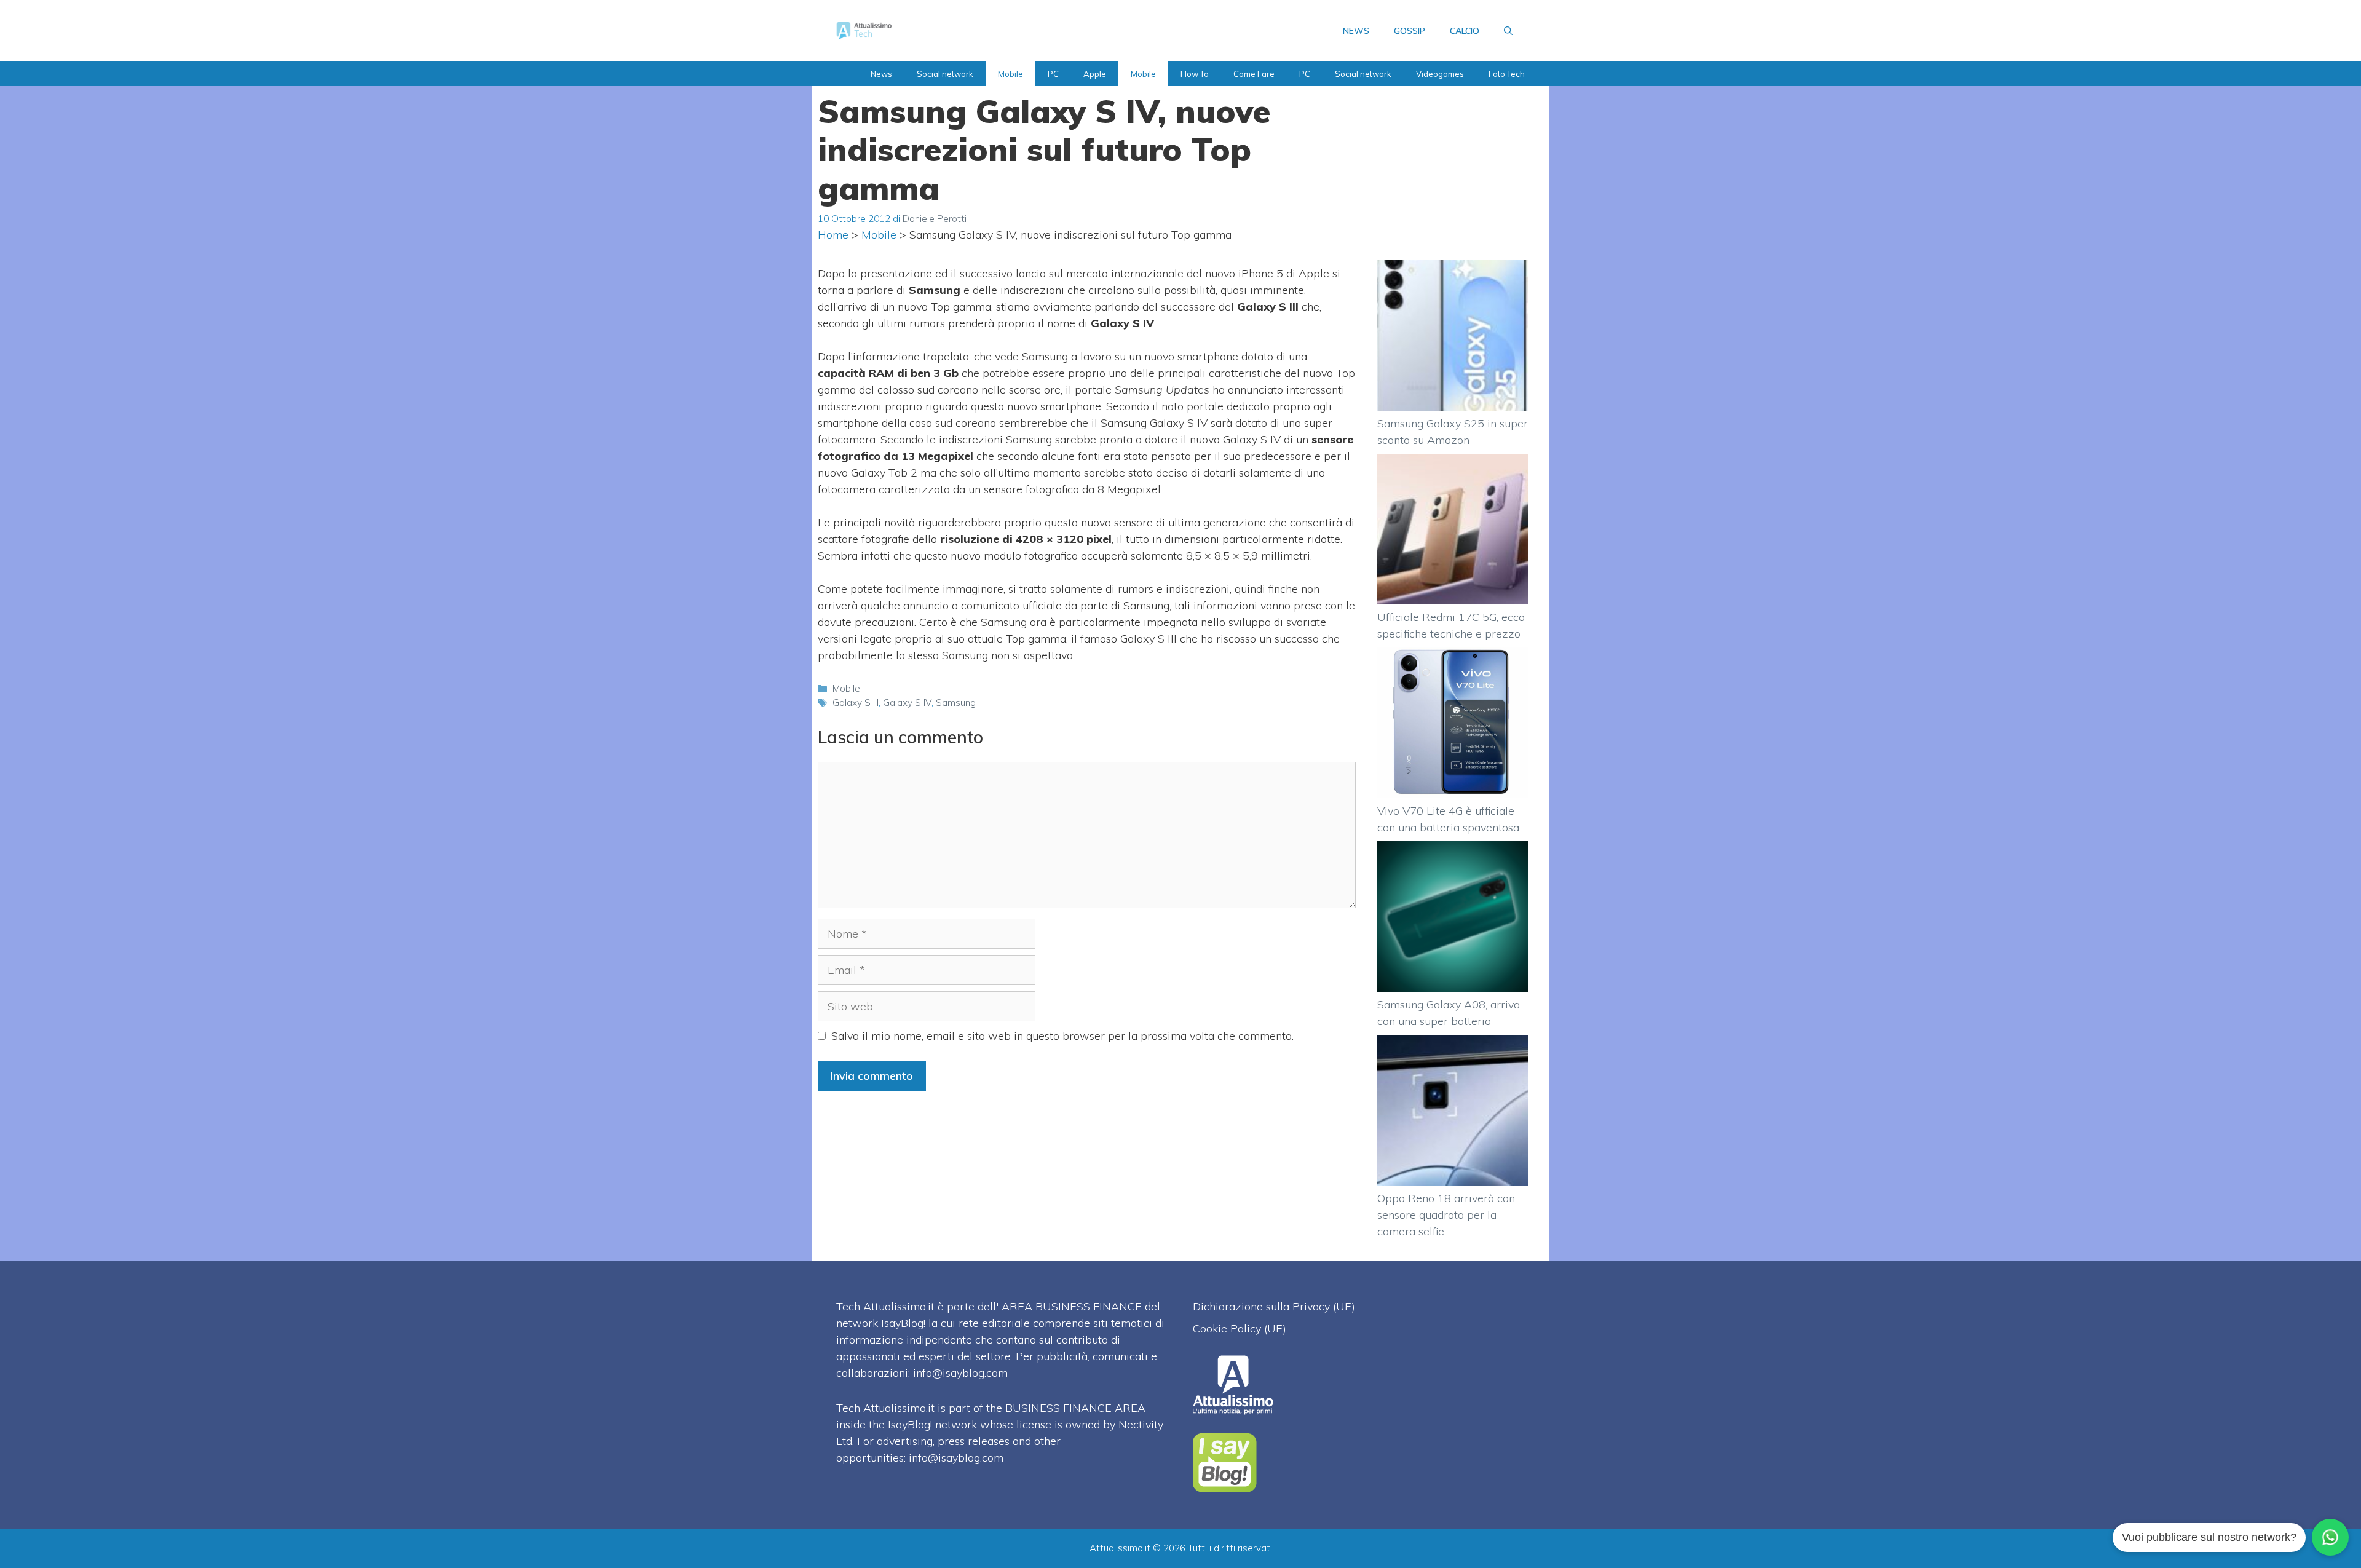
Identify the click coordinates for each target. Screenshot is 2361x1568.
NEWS (1356, 31)
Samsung (956, 703)
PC (1053, 74)
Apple (1095, 74)
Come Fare (1254, 74)
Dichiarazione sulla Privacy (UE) (1274, 1306)
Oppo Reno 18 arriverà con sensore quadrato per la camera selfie (1446, 1215)
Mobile (1010, 74)
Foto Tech (1507, 74)
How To (1195, 74)
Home (833, 235)
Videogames (1440, 74)
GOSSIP (1410, 31)
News (881, 74)
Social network (945, 74)
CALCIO (1465, 31)
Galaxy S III (856, 703)
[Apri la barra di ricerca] (1508, 31)
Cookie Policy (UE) (1240, 1328)
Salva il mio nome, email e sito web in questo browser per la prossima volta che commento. (1062, 1036)
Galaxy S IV (907, 703)
